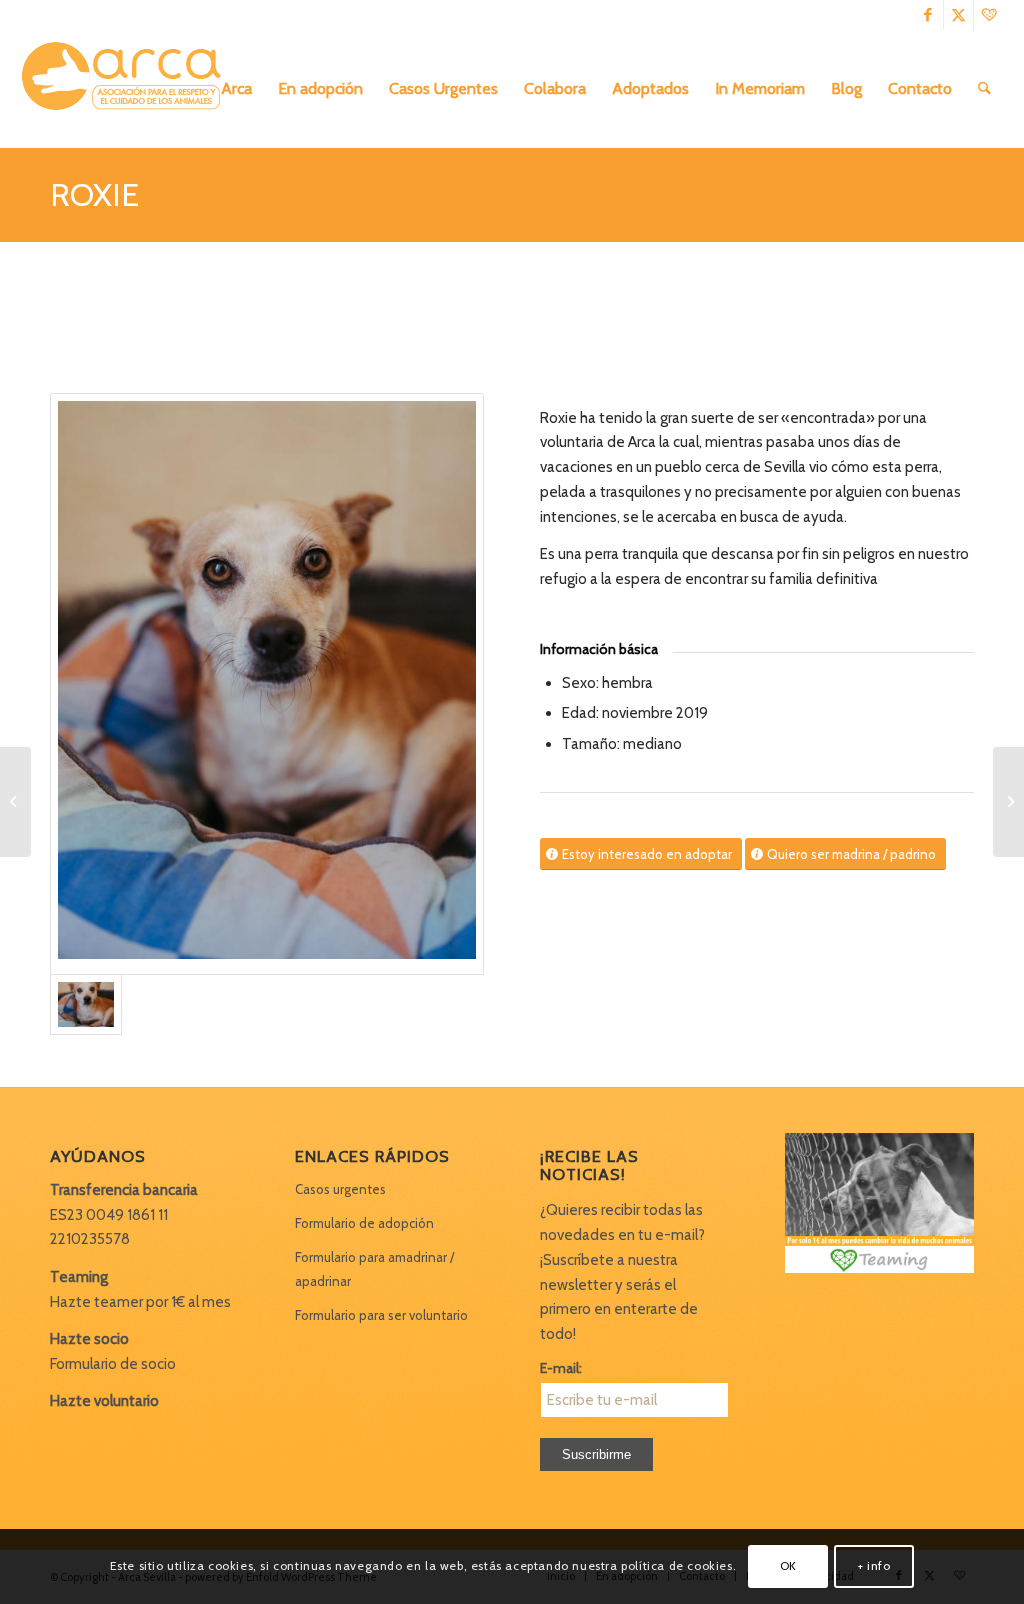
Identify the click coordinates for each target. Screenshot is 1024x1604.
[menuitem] (236, 89)
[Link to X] (958, 15)
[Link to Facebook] (928, 15)
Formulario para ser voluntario (381, 1315)
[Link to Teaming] (989, 15)
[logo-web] (128, 89)
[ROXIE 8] (267, 684)
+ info (874, 1565)
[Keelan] (1008, 802)
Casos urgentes (340, 1189)
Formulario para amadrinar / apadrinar (374, 1269)
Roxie (94, 194)
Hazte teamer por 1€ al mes (140, 1302)
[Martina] (15, 802)
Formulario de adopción (364, 1223)
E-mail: (561, 1368)
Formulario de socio (113, 1364)
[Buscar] (984, 89)
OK (788, 1565)
